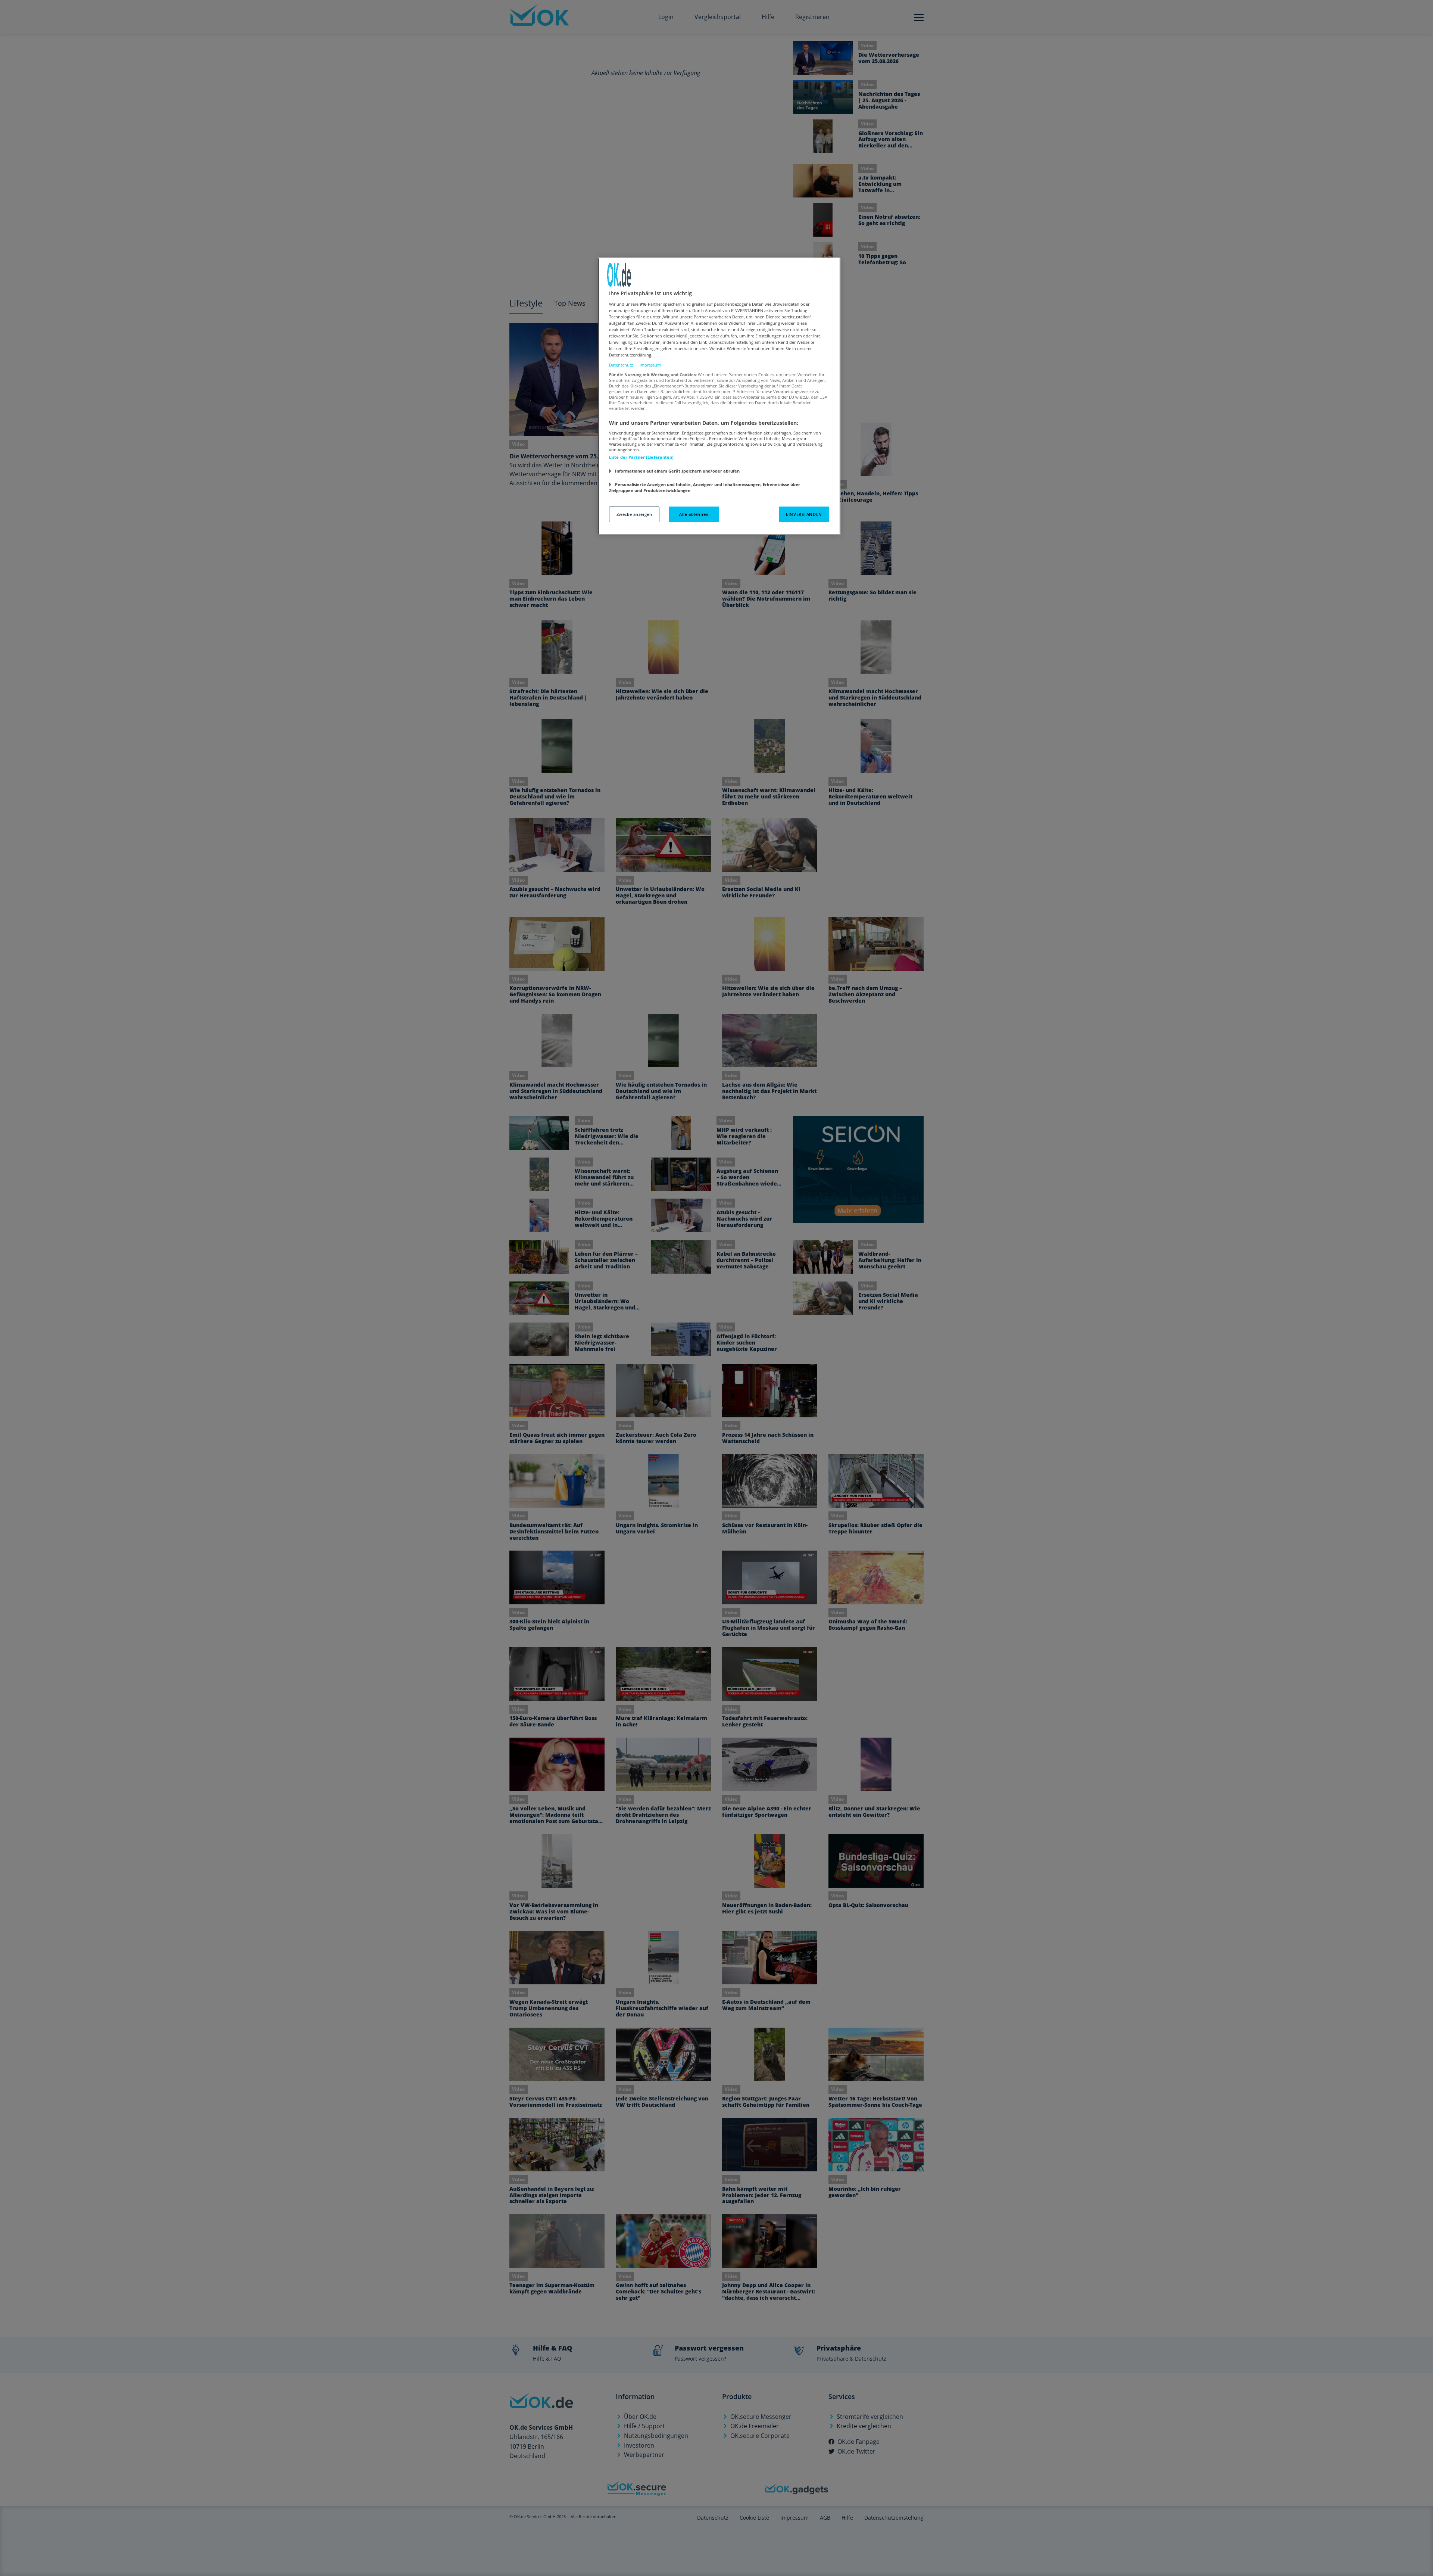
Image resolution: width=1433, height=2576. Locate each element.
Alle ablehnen (694, 514)
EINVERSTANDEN (804, 514)
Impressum (650, 365)
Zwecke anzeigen (634, 514)
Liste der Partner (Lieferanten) (641, 457)
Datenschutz (621, 365)
